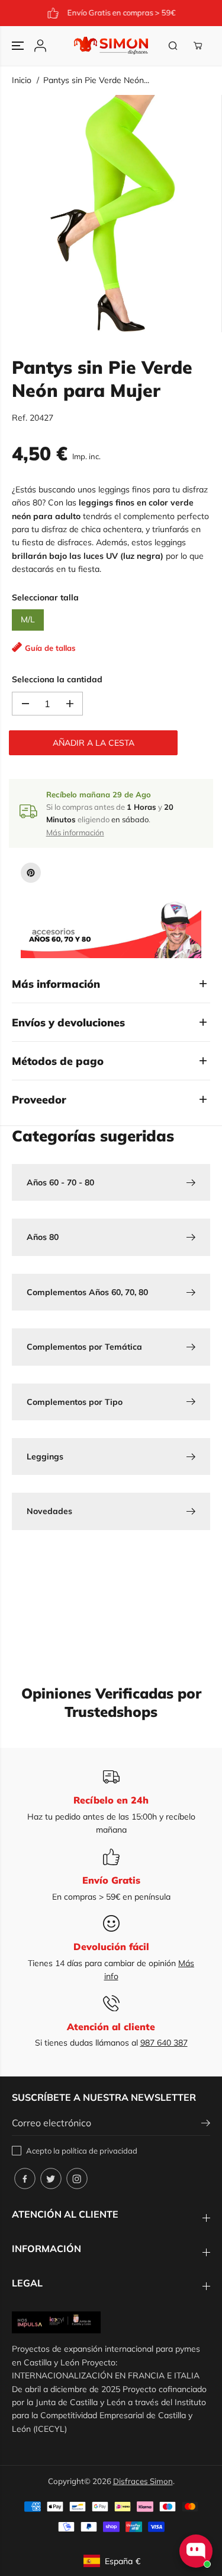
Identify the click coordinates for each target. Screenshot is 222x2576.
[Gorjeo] (51, 2179)
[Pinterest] (31, 873)
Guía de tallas (50, 648)
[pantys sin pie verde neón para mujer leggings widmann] (114, 214)
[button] (19, 46)
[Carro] (198, 46)
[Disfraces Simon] (111, 46)
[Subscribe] (206, 2125)
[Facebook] (25, 2179)
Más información (75, 832)
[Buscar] (173, 46)
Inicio (22, 80)
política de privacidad (99, 2151)
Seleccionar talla (45, 597)
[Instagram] (77, 2179)
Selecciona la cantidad (57, 679)
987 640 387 (164, 2043)
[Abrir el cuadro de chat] (196, 2551)
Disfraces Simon (143, 2481)
